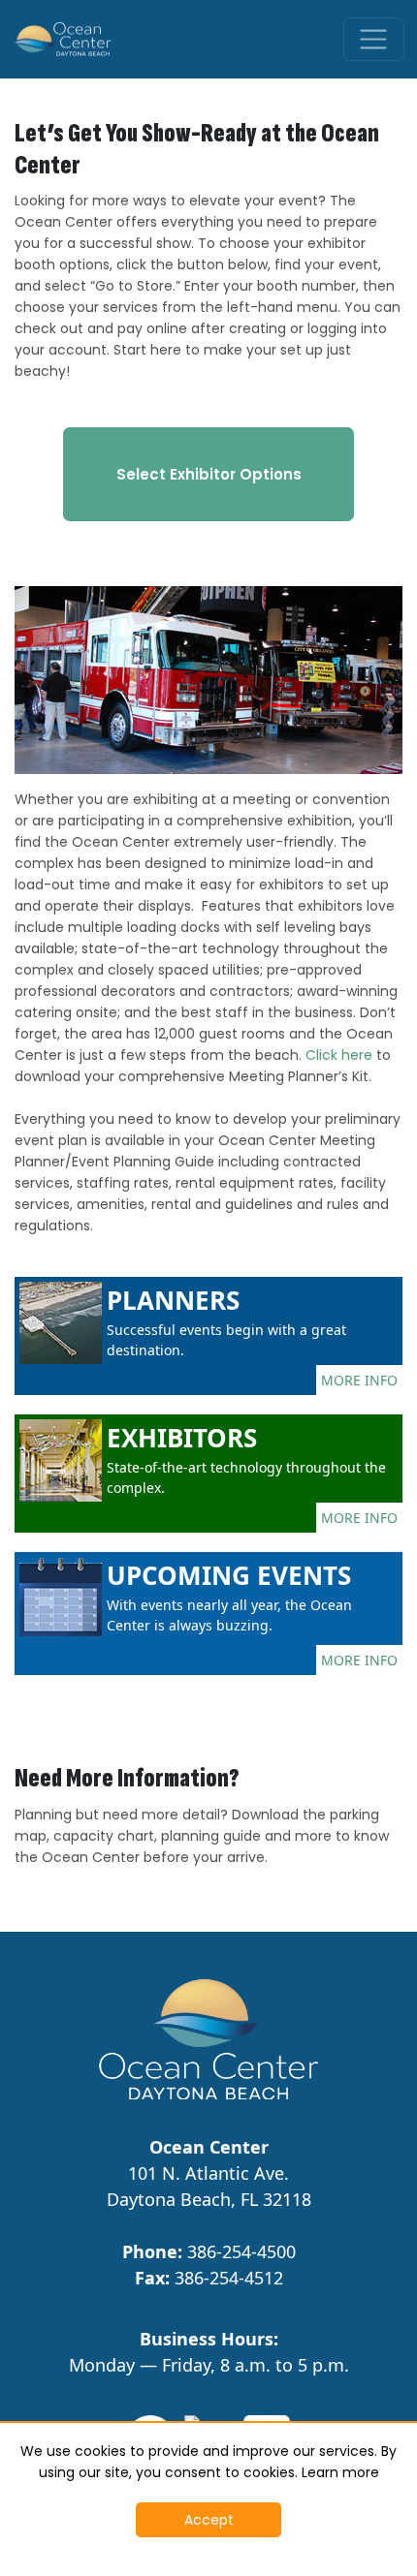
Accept (209, 2520)
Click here (339, 1055)
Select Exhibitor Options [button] (209, 474)
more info (359, 1380)
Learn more (340, 2472)
